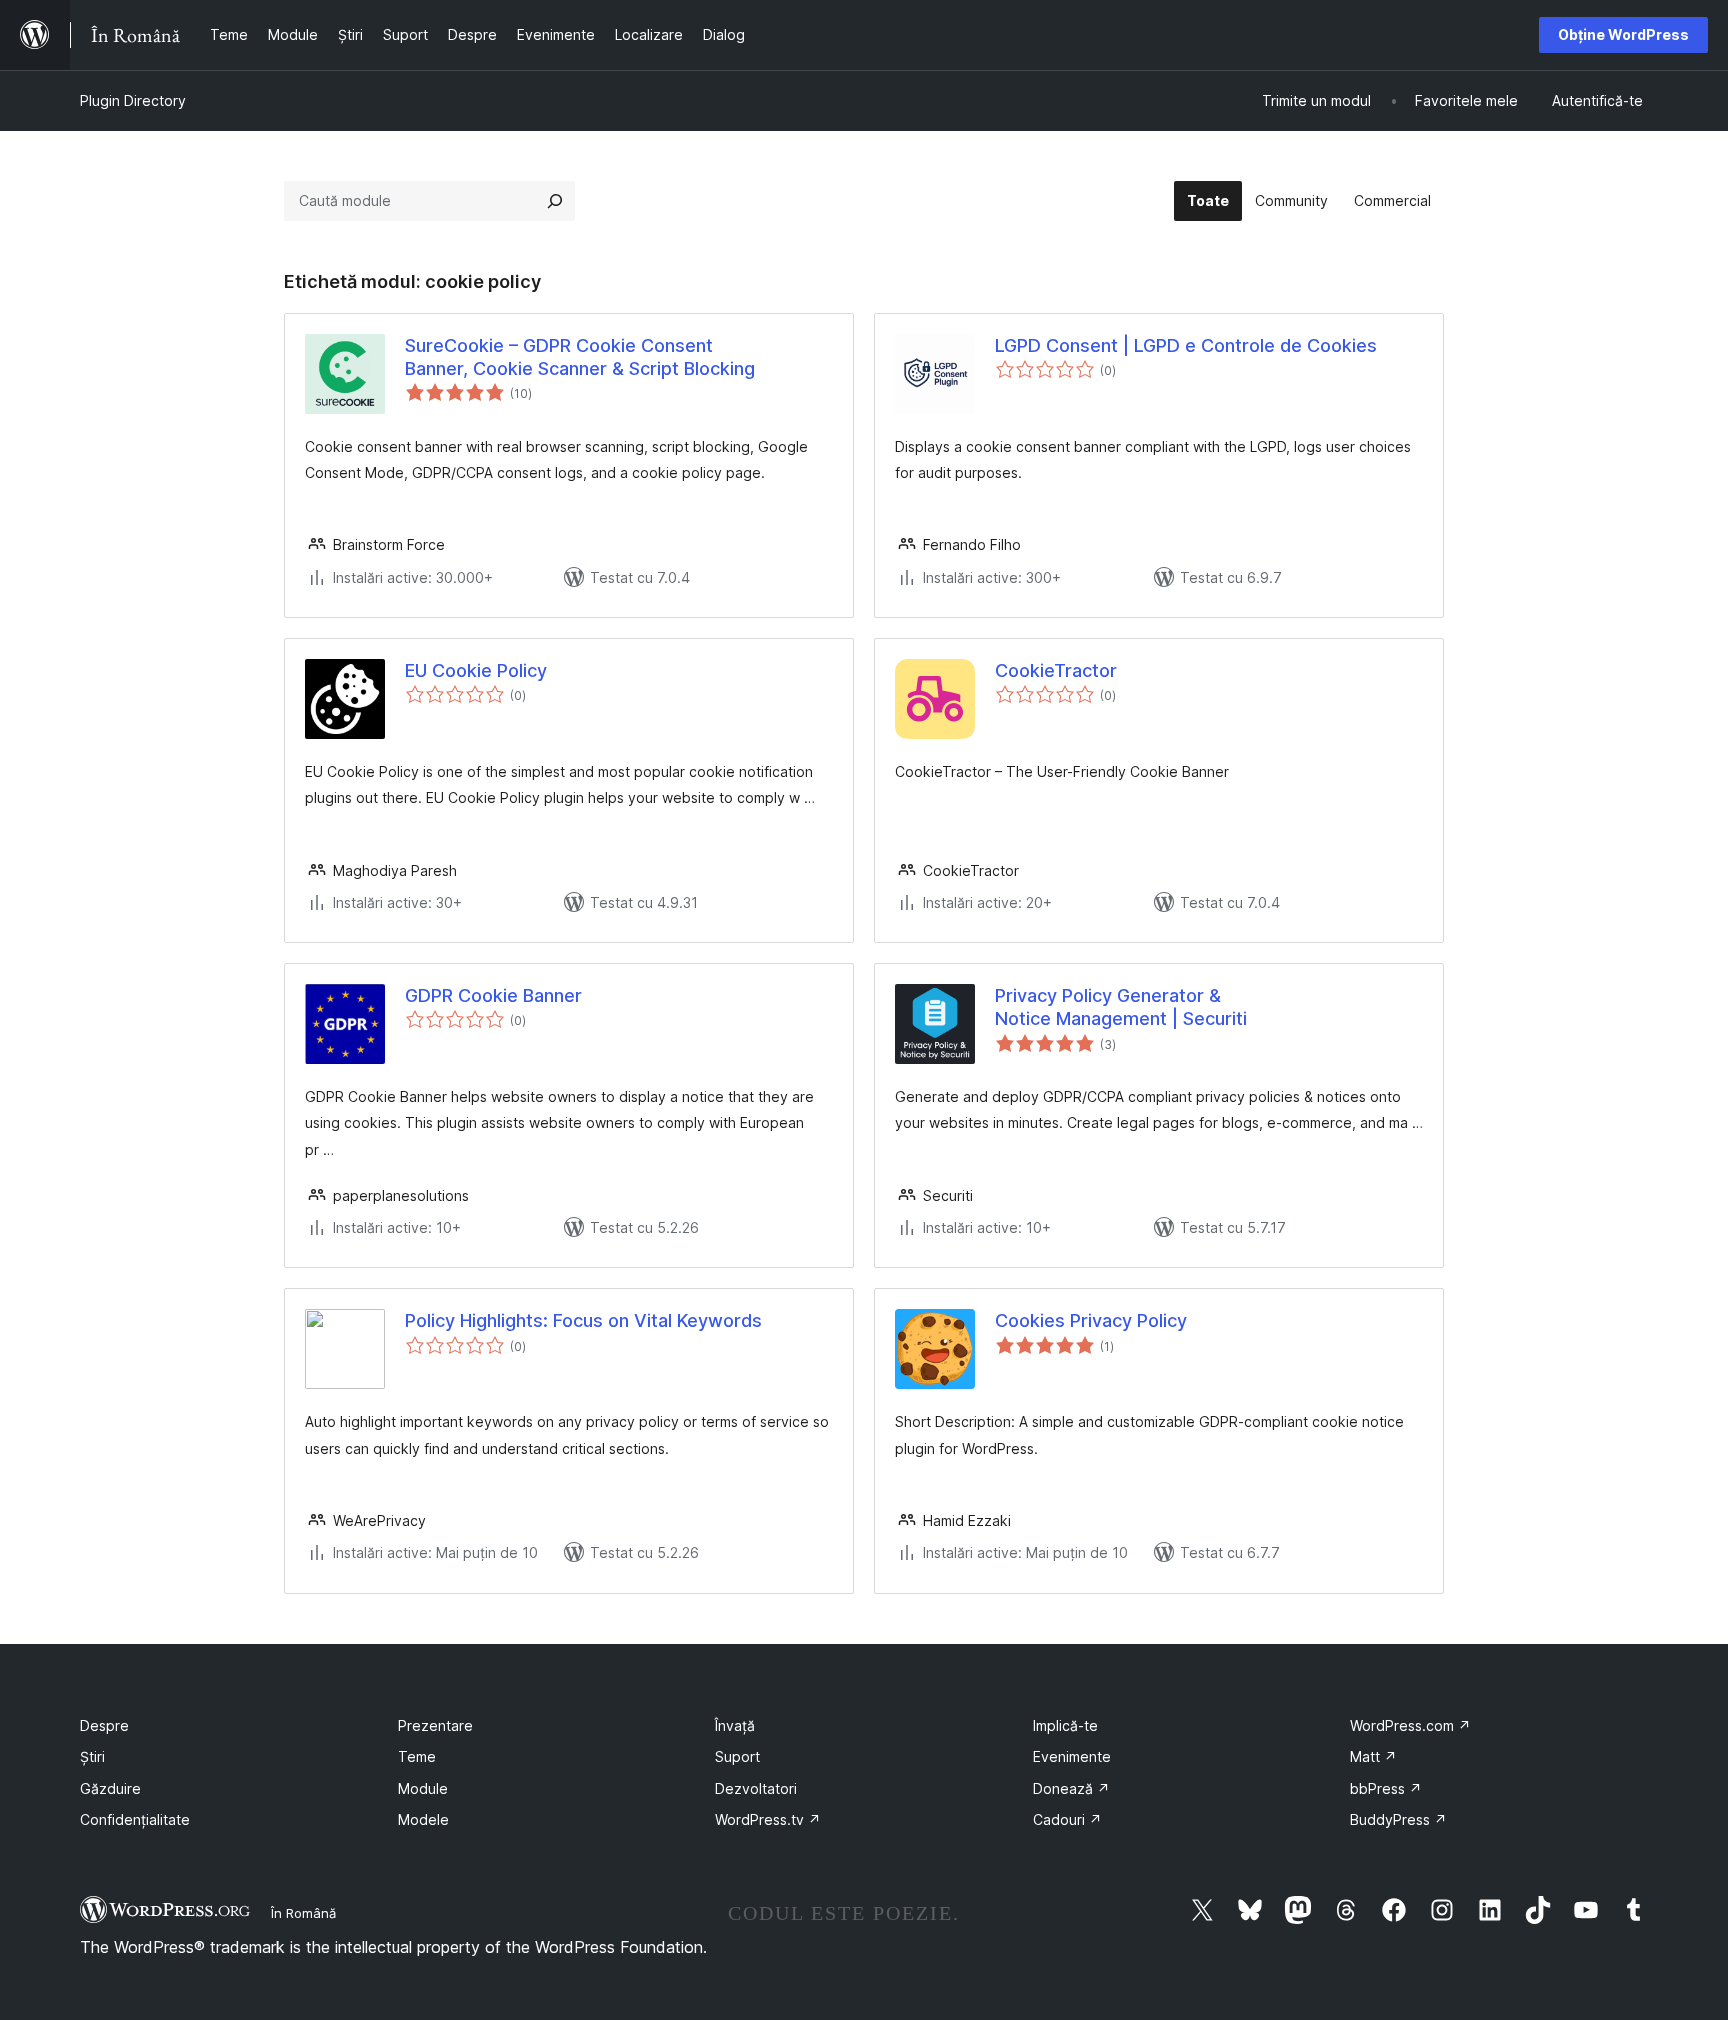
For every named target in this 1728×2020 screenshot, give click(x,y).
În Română (303, 1913)
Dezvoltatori (756, 1788)
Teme (417, 1756)
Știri (92, 1756)
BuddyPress (1398, 1819)
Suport (737, 1756)
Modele (423, 1819)
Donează (1071, 1788)
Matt (1373, 1756)
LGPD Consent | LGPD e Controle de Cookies (1186, 345)
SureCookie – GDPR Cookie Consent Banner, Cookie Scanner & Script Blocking (580, 357)
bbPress (1386, 1788)
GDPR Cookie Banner (493, 995)
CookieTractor (1056, 670)
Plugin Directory (133, 100)
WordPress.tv (768, 1819)
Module (423, 1788)
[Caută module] (555, 201)
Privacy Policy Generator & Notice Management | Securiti (1121, 1007)
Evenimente (1072, 1756)
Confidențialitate (135, 1819)
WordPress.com (1410, 1725)
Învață (735, 1725)
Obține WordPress (1623, 34)
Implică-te (1065, 1725)
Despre (104, 1725)
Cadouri (1067, 1819)
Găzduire (110, 1788)
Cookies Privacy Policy (1091, 1320)
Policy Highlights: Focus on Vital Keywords (583, 1320)
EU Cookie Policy (476, 670)
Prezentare (435, 1725)
